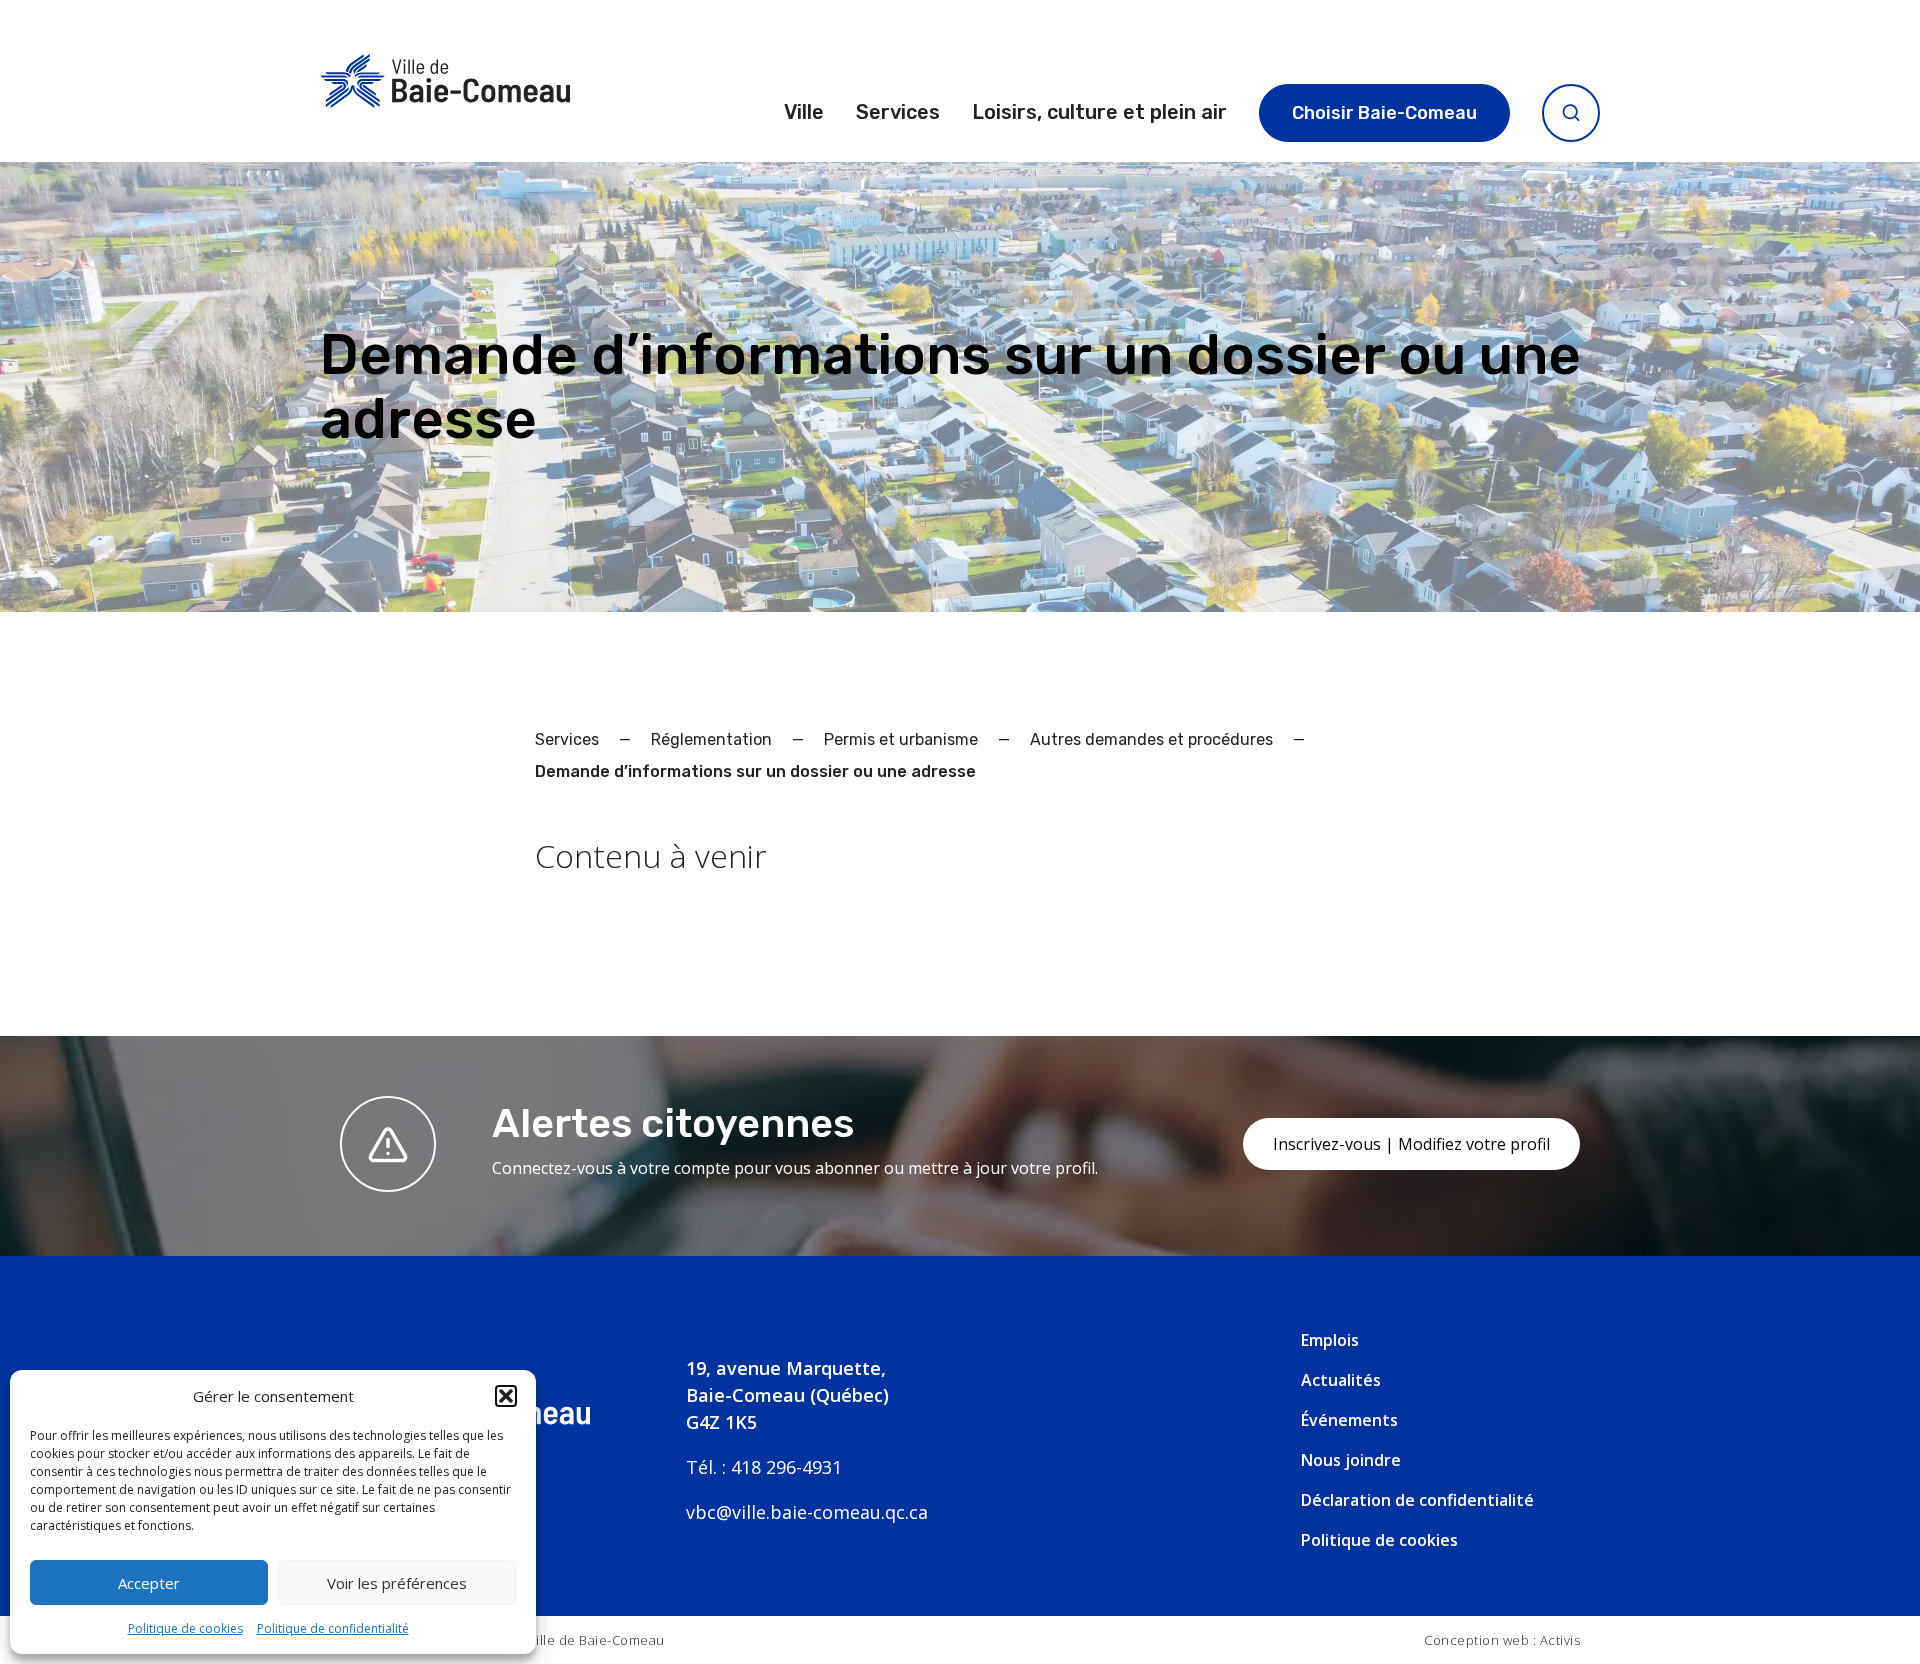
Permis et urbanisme (901, 739)
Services (898, 112)
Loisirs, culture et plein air (1099, 112)
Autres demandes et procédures (1151, 739)
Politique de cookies (185, 1628)
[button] (506, 1396)
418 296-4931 (786, 1467)
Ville (804, 112)
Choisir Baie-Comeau (1384, 113)
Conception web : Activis (1502, 1640)
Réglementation (711, 739)
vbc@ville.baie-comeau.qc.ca (807, 1512)
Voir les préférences (397, 1583)
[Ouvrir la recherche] (1571, 113)
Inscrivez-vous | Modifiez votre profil (1411, 1144)
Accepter (149, 1583)
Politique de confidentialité (333, 1628)
